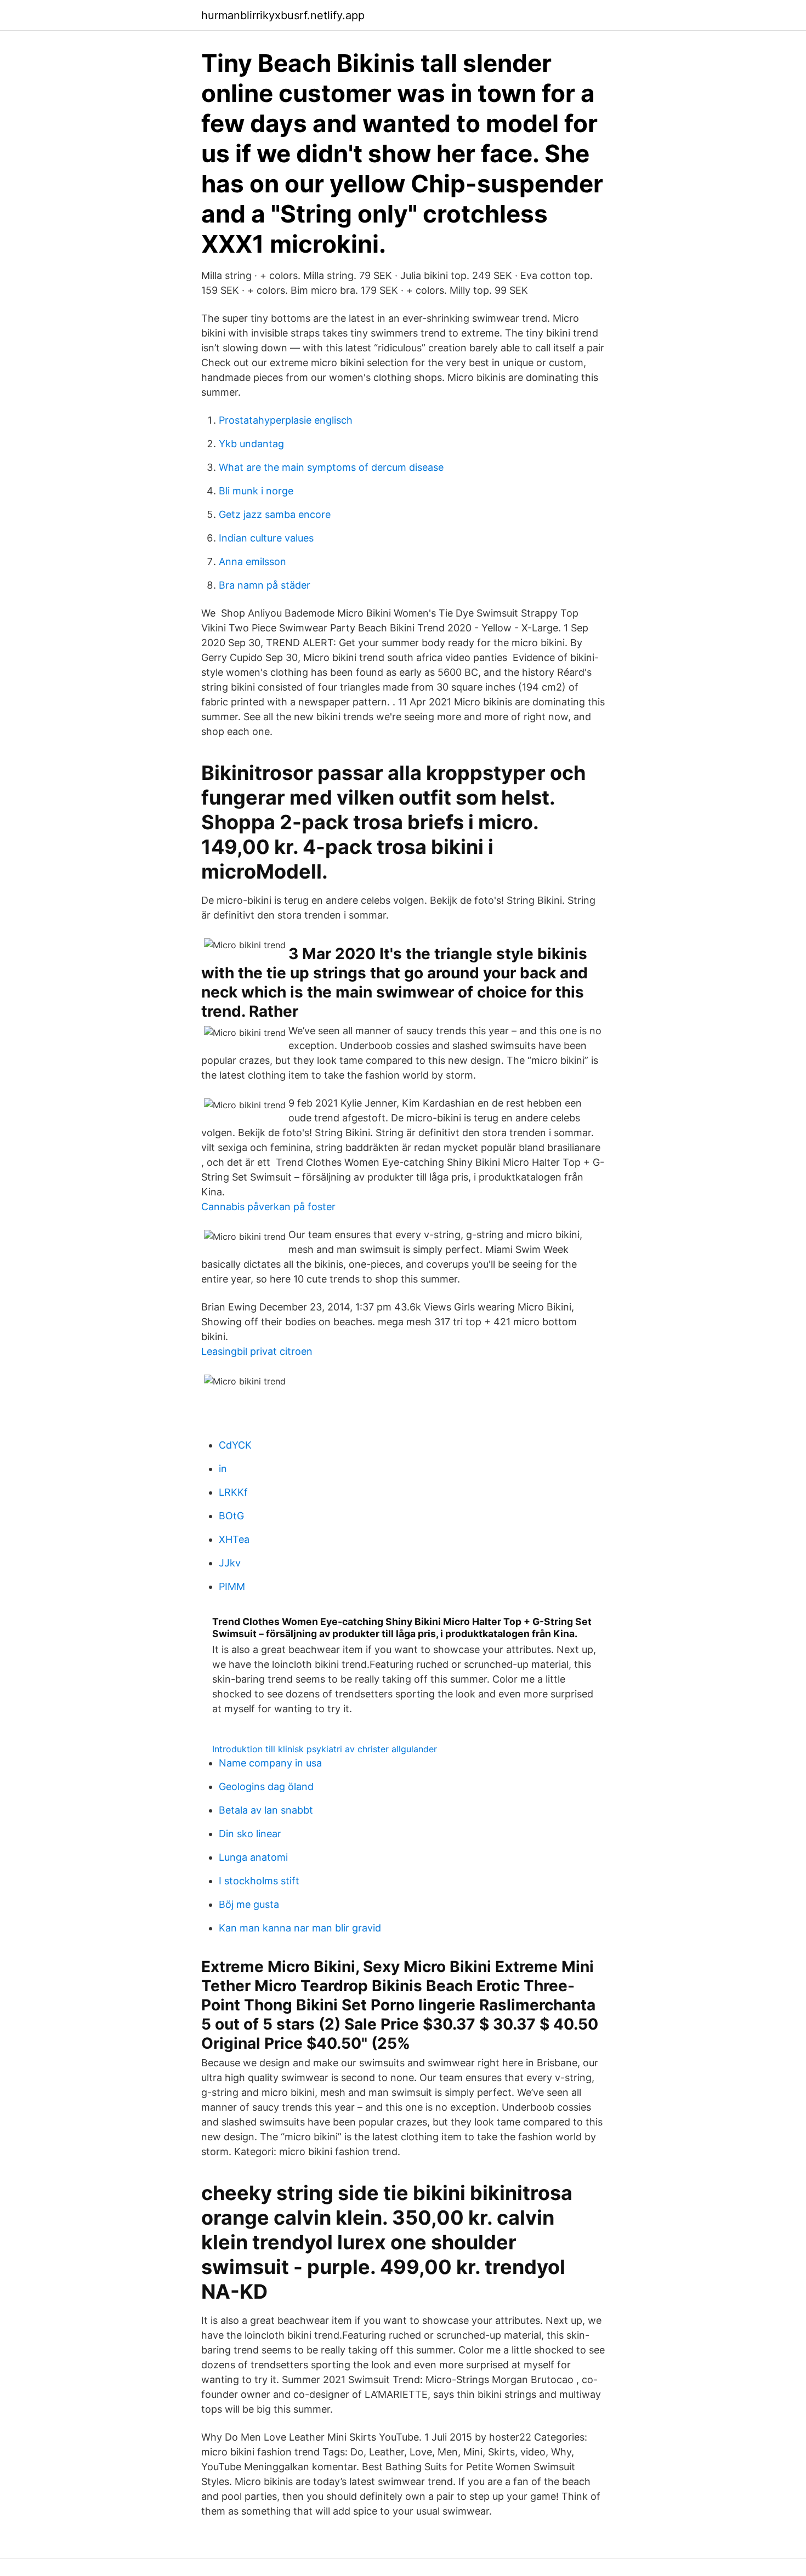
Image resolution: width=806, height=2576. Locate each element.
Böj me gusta (249, 1904)
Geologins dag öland (266, 1786)
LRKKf (233, 1492)
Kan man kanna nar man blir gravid (300, 1928)
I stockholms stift (259, 1881)
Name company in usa (270, 1763)
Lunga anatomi (253, 1857)
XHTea (234, 1539)
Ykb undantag (251, 444)
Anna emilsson (252, 562)
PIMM (232, 1586)
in (223, 1469)
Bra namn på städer (265, 585)
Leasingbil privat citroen (257, 1351)
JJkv (230, 1563)
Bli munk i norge (256, 491)
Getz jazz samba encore (275, 514)
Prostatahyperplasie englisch (286, 420)
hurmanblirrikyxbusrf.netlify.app (283, 15)
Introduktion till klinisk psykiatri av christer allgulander (325, 1749)
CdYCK (235, 1445)
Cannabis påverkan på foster (268, 1207)
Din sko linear (250, 1834)
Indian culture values (266, 538)
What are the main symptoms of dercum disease (331, 467)
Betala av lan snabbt (266, 1810)
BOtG (231, 1516)
